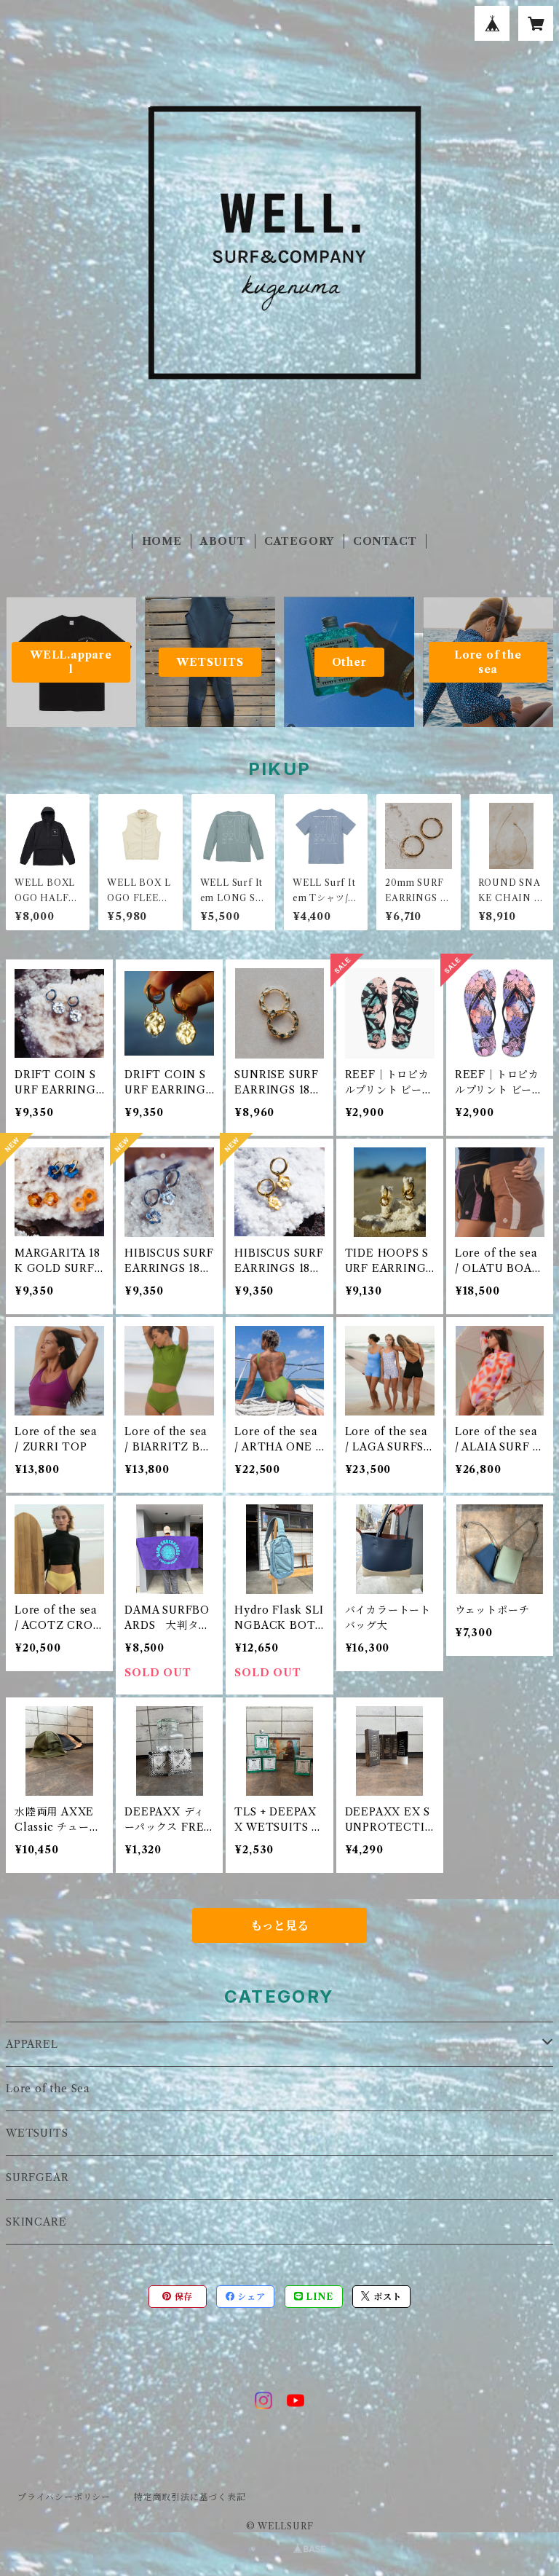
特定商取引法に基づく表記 (190, 2497)
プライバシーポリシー (64, 2497)
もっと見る (279, 1925)
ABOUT (223, 541)
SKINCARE (36, 2222)
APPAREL (32, 2044)
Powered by (264, 2549)
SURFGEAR (37, 2178)
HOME (162, 541)
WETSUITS (37, 2133)
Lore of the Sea (48, 2089)
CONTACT (385, 541)
